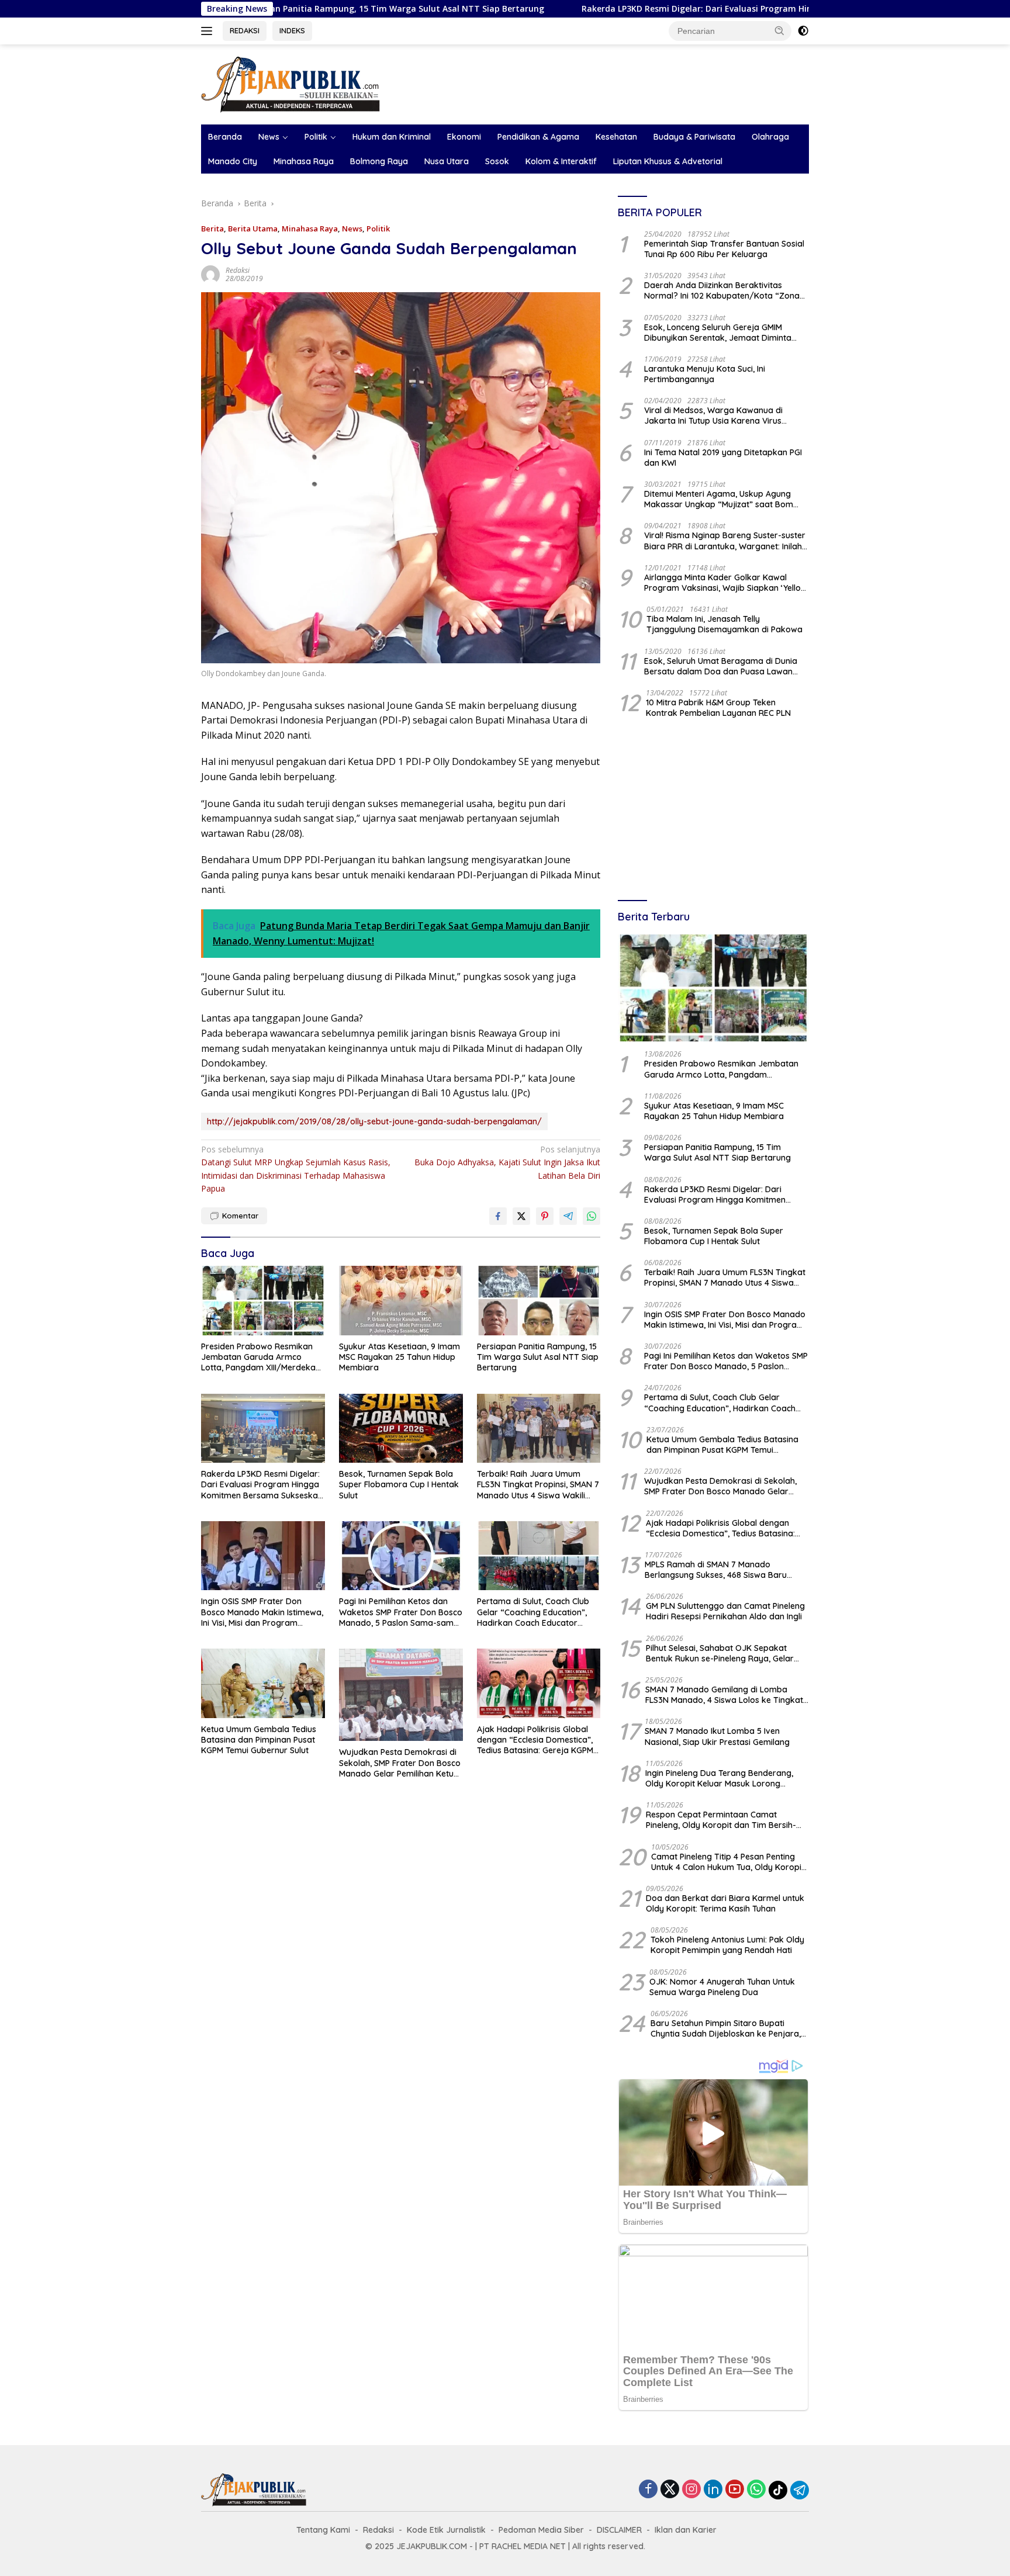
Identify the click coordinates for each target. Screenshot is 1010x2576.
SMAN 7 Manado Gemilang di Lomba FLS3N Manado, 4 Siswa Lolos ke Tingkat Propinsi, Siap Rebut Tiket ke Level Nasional (724, 1695)
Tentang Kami (323, 2530)
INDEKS (292, 30)
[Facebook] (648, 2490)
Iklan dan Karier (686, 2530)
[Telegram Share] (568, 1216)
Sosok (497, 161)
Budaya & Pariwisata (694, 137)
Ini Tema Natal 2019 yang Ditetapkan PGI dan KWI (723, 458)
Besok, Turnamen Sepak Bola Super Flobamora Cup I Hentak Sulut (399, 1484)
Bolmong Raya (379, 161)
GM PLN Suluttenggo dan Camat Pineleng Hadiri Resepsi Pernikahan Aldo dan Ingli (725, 1611)
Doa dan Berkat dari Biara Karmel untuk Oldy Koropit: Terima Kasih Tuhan (725, 1903)
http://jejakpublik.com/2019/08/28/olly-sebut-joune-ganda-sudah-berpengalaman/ (374, 1121)
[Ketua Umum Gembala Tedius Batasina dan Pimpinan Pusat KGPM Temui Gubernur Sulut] (263, 1683)
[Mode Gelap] (803, 31)
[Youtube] (735, 2490)
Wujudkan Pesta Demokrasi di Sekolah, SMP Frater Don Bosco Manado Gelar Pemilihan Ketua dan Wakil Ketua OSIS (400, 1763)
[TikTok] (778, 2490)
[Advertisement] (713, 811)
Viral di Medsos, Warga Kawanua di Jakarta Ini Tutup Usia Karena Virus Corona (713, 416)
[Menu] (209, 31)
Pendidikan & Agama (538, 137)
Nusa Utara (447, 161)
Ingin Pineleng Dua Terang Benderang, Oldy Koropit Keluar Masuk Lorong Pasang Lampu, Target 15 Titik (719, 1778)
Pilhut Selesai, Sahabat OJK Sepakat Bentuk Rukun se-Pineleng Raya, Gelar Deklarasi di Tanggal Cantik (720, 1653)
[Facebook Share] (498, 1216)
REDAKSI (245, 30)
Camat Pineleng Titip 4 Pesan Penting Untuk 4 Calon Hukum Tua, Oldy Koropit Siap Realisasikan (728, 1862)
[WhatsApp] (756, 2490)
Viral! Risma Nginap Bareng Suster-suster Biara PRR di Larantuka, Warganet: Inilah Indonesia (725, 541)
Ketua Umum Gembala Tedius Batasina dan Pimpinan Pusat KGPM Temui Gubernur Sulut (259, 1740)
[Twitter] (670, 2490)
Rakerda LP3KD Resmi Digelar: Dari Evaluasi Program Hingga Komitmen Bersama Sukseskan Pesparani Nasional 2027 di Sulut (709, 9)
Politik (316, 137)
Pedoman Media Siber (541, 2530)
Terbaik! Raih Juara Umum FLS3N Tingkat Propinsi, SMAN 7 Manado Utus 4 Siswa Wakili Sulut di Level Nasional (538, 1485)
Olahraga (770, 137)
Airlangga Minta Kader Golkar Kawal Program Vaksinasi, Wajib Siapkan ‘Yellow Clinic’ (726, 583)
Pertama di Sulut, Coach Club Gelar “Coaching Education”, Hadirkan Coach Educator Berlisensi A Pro (533, 1612)
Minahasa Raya (304, 161)
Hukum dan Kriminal (392, 137)
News (269, 137)
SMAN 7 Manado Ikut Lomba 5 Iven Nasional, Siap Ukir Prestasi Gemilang (717, 1736)
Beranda (225, 137)
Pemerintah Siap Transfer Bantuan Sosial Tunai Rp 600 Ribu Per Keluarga (724, 249)
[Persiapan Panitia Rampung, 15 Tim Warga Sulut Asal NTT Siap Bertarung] (539, 1301)
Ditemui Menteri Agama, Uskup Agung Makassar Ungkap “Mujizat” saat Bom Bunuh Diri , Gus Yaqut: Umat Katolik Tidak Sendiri (726, 499)
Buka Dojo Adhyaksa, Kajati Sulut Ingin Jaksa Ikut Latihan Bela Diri (507, 1162)
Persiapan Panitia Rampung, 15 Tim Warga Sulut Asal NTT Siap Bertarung (538, 1357)
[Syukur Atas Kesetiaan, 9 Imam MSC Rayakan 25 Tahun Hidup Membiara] (401, 1301)
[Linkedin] (713, 2490)
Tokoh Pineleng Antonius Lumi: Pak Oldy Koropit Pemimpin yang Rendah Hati (727, 1945)
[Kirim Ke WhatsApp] (592, 1216)
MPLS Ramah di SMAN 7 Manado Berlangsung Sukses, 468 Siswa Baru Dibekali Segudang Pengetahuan (716, 1570)
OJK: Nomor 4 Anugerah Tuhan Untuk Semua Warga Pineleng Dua (722, 1987)
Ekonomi (464, 137)
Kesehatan (616, 137)
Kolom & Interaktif (561, 161)
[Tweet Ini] (521, 1216)
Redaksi (238, 270)
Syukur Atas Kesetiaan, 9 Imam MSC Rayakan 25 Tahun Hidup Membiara (399, 1357)
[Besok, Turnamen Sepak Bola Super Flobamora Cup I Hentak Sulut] (401, 1429)
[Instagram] (691, 2490)
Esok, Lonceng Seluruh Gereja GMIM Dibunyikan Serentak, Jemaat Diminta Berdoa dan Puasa (718, 333)
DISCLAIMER (619, 2530)
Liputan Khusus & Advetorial (668, 161)
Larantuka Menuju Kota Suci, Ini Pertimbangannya (705, 374)
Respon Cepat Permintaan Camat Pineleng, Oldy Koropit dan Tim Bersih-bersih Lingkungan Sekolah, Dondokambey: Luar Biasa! (721, 1820)
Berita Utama (253, 228)
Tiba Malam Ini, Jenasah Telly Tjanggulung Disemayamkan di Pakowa (724, 624)
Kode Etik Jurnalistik (446, 2530)
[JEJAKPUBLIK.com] (290, 83)
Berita (212, 228)
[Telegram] (800, 2490)
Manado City (233, 161)
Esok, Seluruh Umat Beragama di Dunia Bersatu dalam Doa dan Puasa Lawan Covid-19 (721, 666)
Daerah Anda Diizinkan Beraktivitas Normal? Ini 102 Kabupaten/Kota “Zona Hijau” (722, 290)
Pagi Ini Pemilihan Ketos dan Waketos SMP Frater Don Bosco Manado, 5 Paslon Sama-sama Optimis (401, 1612)
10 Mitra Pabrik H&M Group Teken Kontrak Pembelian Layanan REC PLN (718, 708)
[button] (780, 30)
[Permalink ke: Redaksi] (210, 273)
